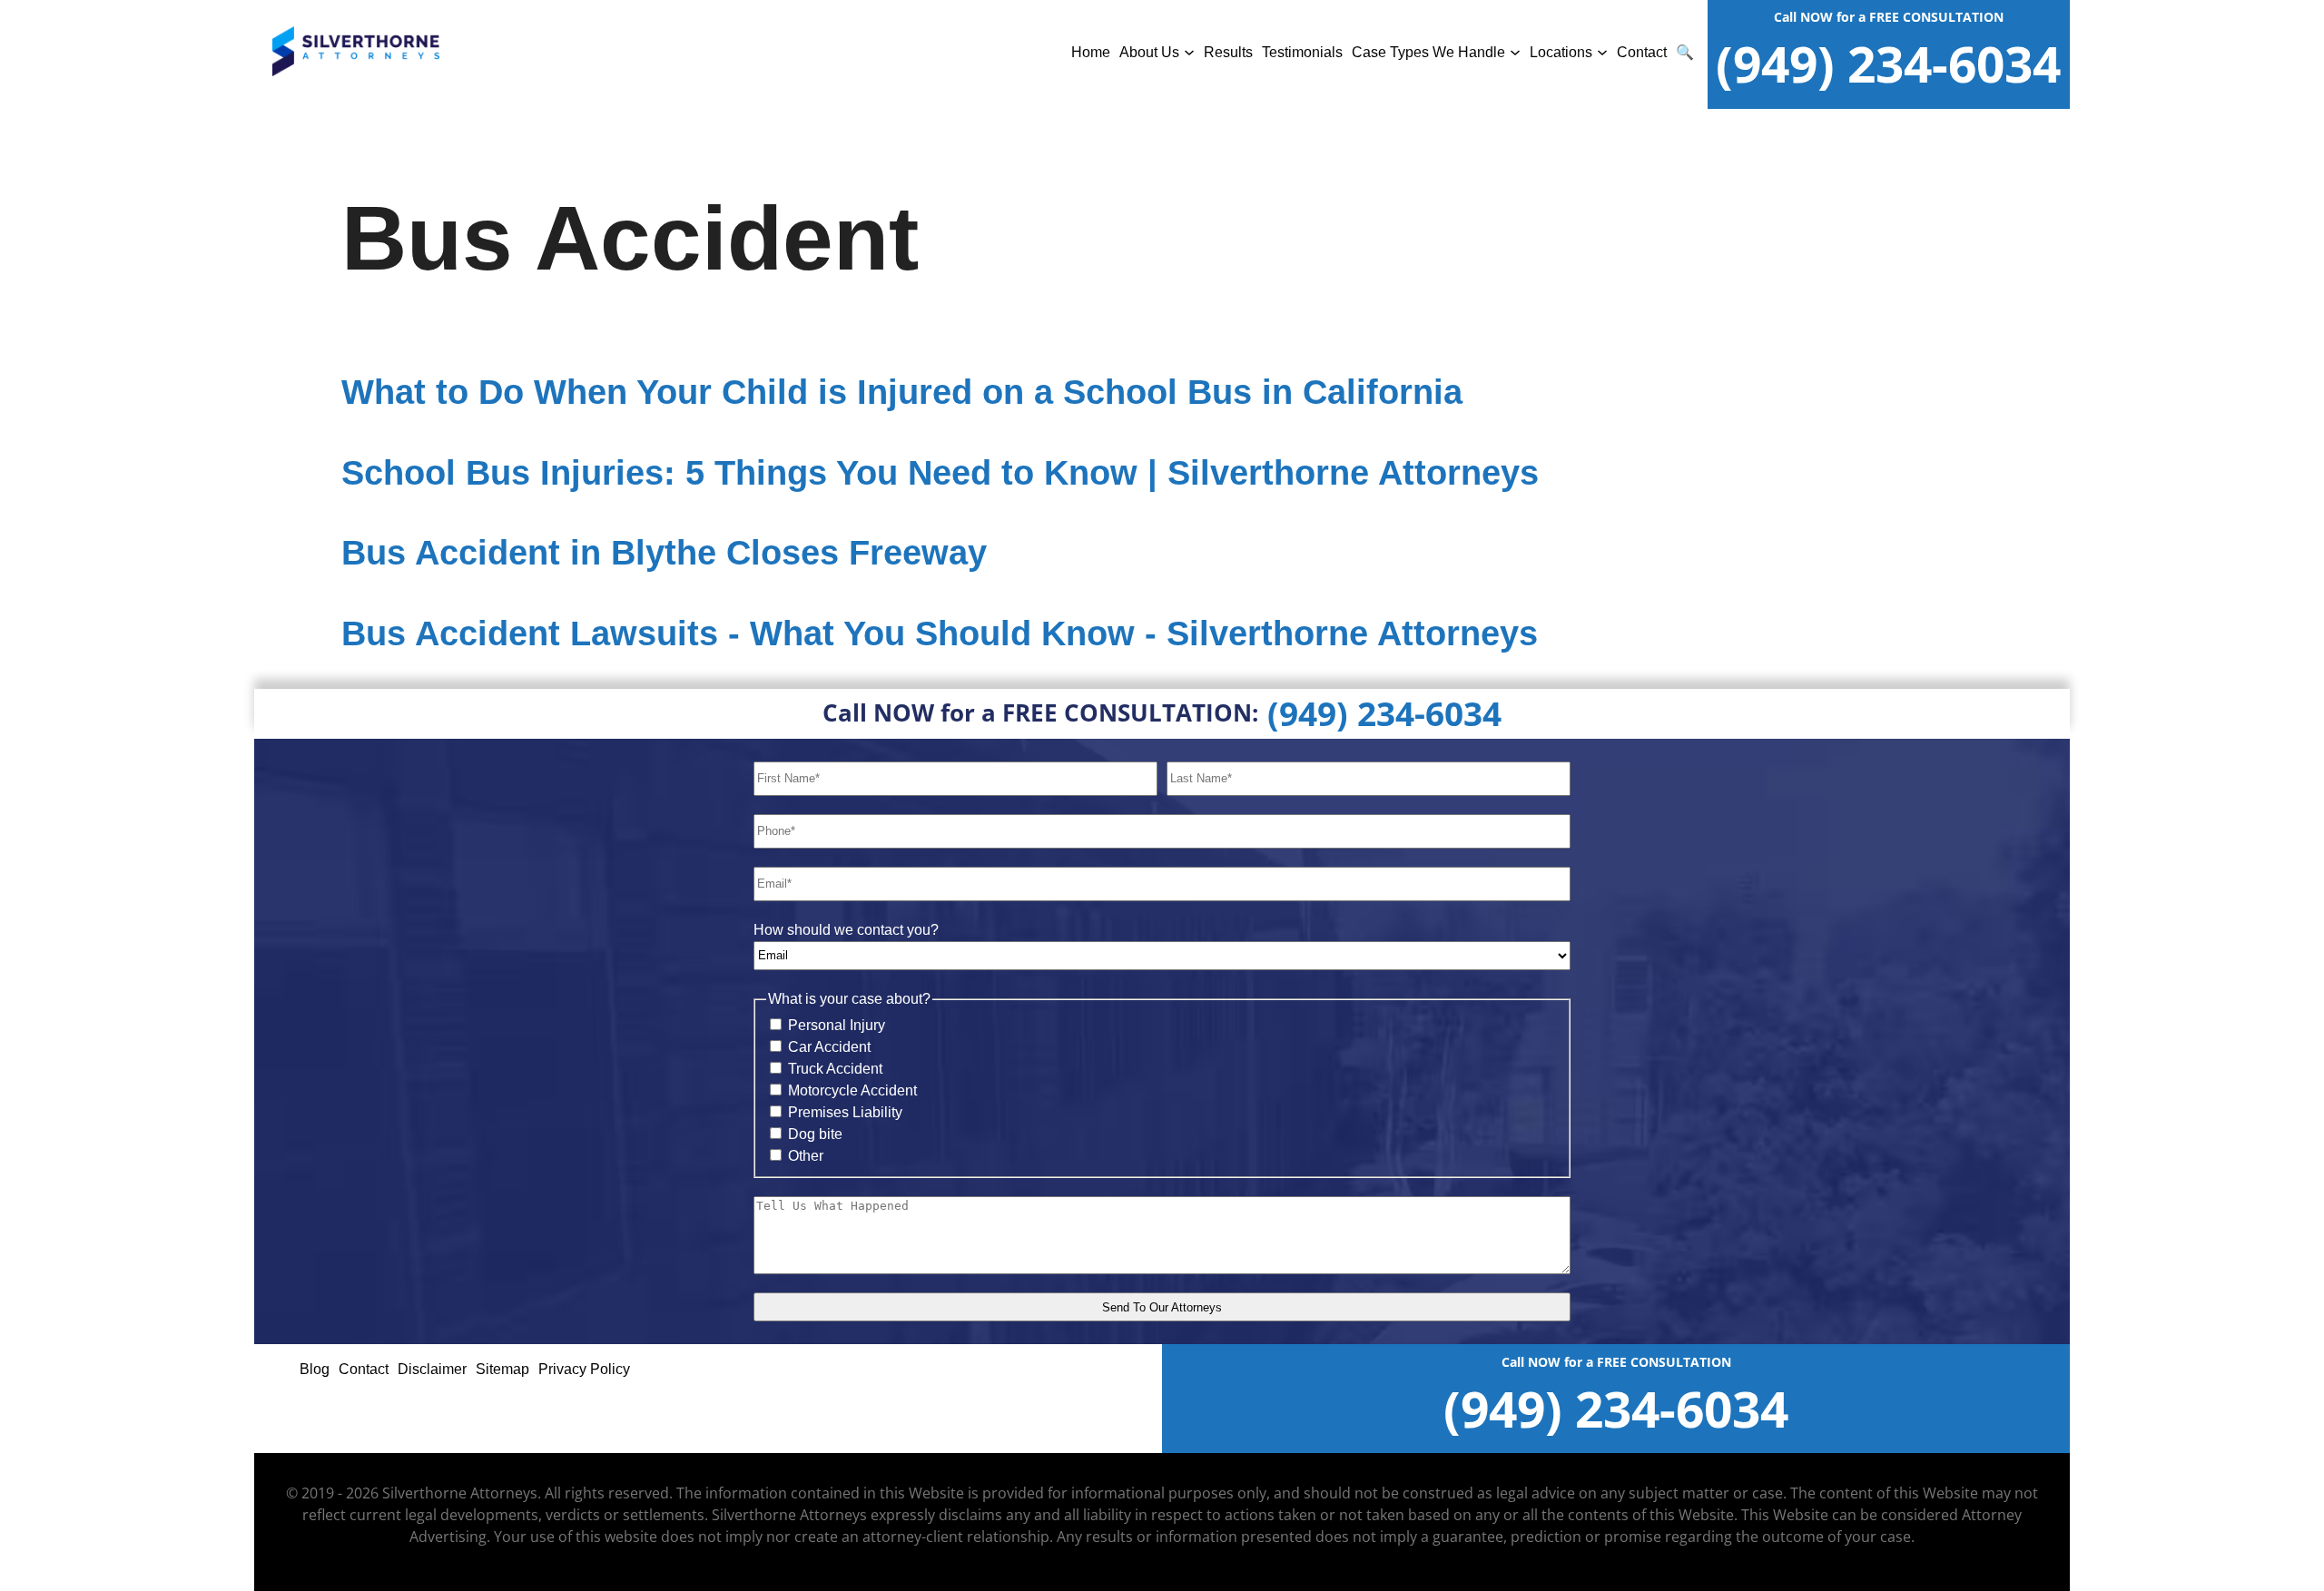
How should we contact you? (846, 930)
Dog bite (815, 1134)
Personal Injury (837, 1025)
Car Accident (829, 1047)
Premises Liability (845, 1112)
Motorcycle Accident (852, 1090)
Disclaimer (432, 1369)
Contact (1642, 52)
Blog (315, 1369)
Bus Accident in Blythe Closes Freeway (664, 553)
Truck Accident (835, 1069)
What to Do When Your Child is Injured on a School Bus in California (902, 392)
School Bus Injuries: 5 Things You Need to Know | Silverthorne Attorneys (940, 473)
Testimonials (1302, 52)
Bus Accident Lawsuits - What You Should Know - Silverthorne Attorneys (940, 633)
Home (1091, 52)
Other (806, 1156)
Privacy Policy (584, 1369)
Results (1228, 52)
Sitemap (502, 1369)
